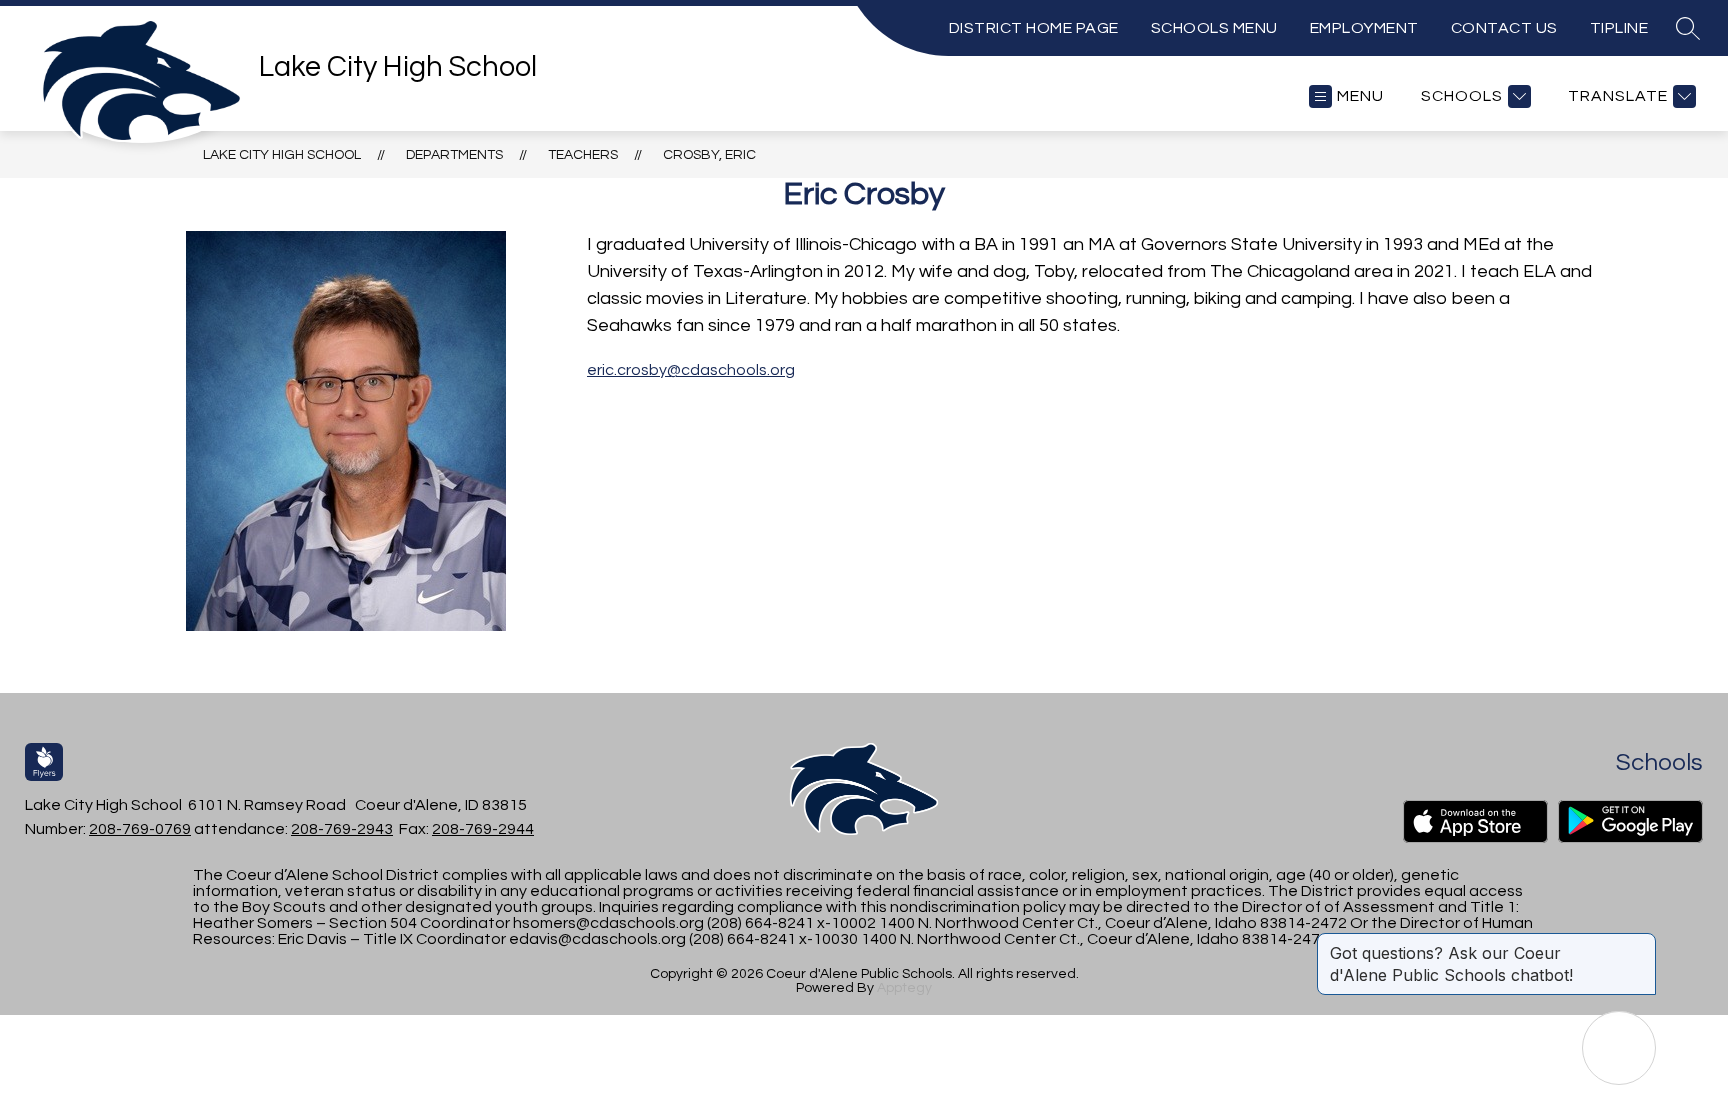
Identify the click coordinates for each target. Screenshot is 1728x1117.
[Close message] (1640, 943)
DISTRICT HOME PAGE (1034, 28)
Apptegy (904, 988)
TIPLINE (1619, 28)
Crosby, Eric (709, 155)
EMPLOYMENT (1364, 28)
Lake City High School (282, 155)
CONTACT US (1504, 28)
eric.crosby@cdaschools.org (691, 370)
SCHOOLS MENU (1214, 28)
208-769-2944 (483, 829)
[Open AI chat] (1619, 1048)
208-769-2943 (342, 829)
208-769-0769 (140, 829)
